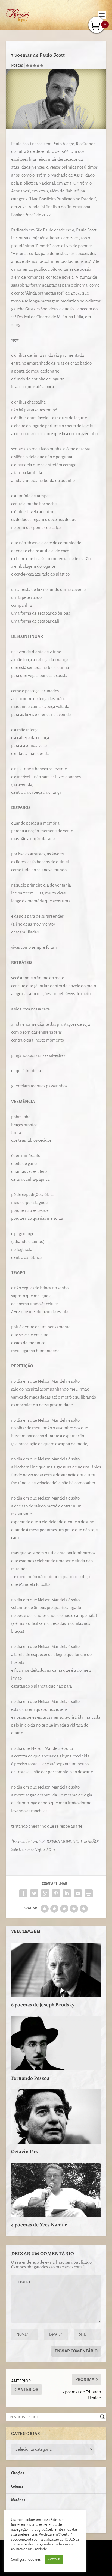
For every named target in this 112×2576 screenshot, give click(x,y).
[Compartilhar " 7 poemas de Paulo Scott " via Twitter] (34, 1893)
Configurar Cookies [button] (26, 2559)
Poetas (17, 65)
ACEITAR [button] (54, 2559)
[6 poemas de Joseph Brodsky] (56, 1970)
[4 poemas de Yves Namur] (56, 2190)
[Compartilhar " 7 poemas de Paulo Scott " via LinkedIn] (67, 1893)
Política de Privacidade (29, 2549)
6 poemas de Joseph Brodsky (43, 2005)
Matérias (18, 2500)
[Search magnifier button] (102, 2417)
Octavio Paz (25, 2152)
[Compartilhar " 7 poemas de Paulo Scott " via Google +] (45, 1893)
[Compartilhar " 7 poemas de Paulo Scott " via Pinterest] (56, 1893)
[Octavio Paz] (56, 2116)
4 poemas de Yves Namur (39, 2225)
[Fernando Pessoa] (56, 2043)
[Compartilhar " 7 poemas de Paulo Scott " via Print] (89, 1893)
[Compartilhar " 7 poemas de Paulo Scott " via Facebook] (23, 1893)
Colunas (17, 2486)
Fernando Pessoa (30, 2078)
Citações (18, 2473)
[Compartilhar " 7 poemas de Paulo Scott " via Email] (78, 1893)
